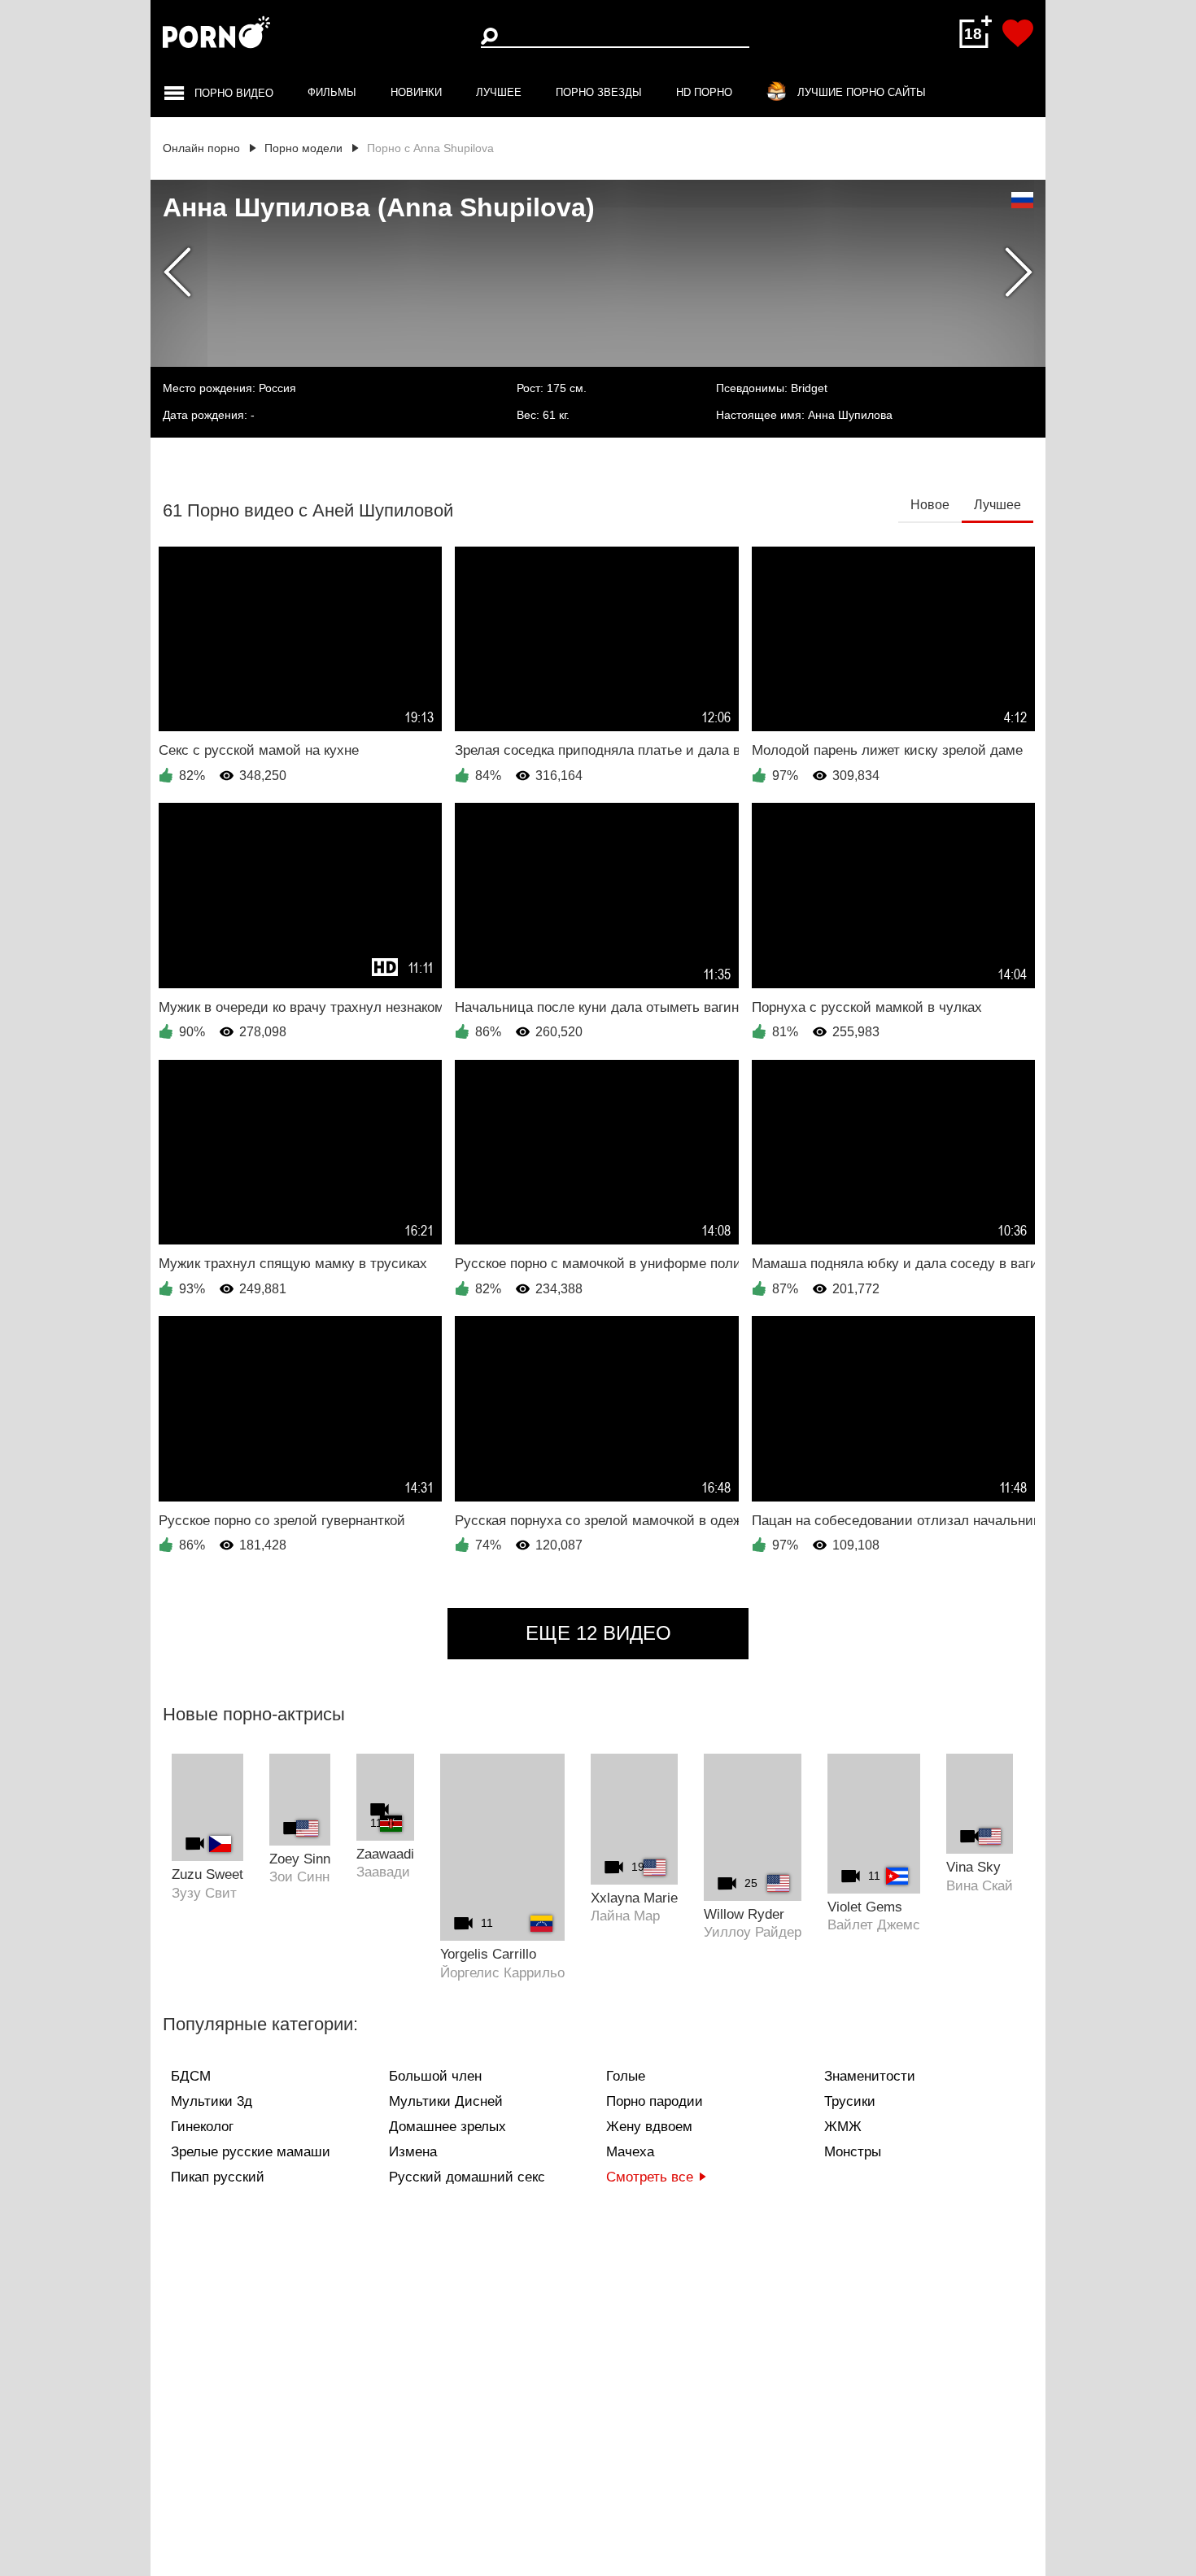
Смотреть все (650, 2177)
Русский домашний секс (467, 2177)
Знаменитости (870, 2076)
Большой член (435, 2076)
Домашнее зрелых (447, 2127)
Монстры (853, 2152)
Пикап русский (218, 2177)
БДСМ (191, 2076)
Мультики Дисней (446, 2101)
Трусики (850, 2101)
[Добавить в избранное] (1018, 33)
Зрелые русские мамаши (251, 2152)
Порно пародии (655, 2101)
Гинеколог (202, 2127)
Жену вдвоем (649, 2127)
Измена (413, 2152)
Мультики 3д (212, 2101)
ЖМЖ (843, 2127)
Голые (626, 2076)
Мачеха (630, 2152)
